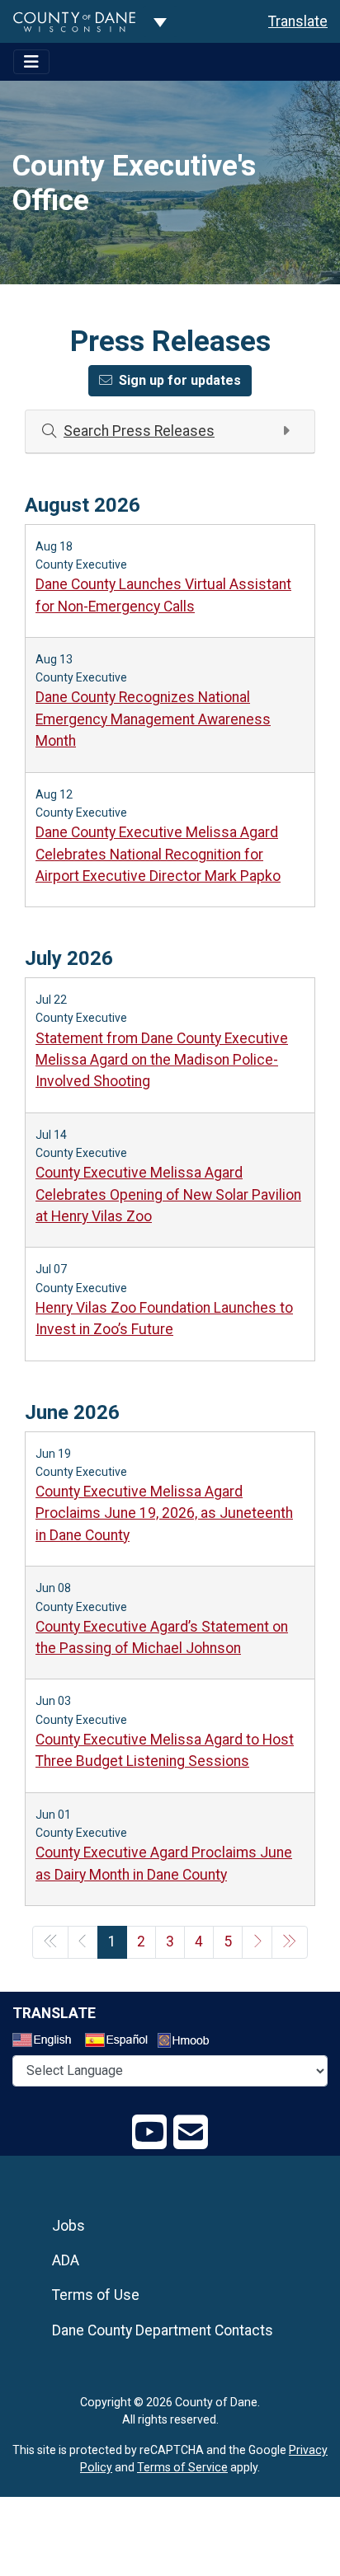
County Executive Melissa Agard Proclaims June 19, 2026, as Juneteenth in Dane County (164, 1513)
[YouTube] (149, 2133)
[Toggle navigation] (31, 62)
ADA (66, 2260)
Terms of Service (182, 2467)
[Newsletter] (191, 2133)
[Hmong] (189, 2042)
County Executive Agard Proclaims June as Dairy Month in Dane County (164, 1863)
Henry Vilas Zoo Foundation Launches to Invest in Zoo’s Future (164, 1318)
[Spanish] (120, 2042)
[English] (47, 2042)
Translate (298, 21)
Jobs (68, 2226)
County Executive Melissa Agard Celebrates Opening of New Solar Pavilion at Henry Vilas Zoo (168, 1194)
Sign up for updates (180, 380)
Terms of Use (96, 2295)
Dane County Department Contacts (163, 2330)
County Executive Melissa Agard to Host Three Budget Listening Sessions (165, 1750)
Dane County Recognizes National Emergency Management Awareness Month (153, 719)
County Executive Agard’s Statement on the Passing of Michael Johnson (162, 1637)
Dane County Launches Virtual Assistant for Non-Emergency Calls (163, 595)
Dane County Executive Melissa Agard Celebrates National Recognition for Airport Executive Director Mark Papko (158, 854)
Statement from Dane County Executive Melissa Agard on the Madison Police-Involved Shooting (162, 1060)
